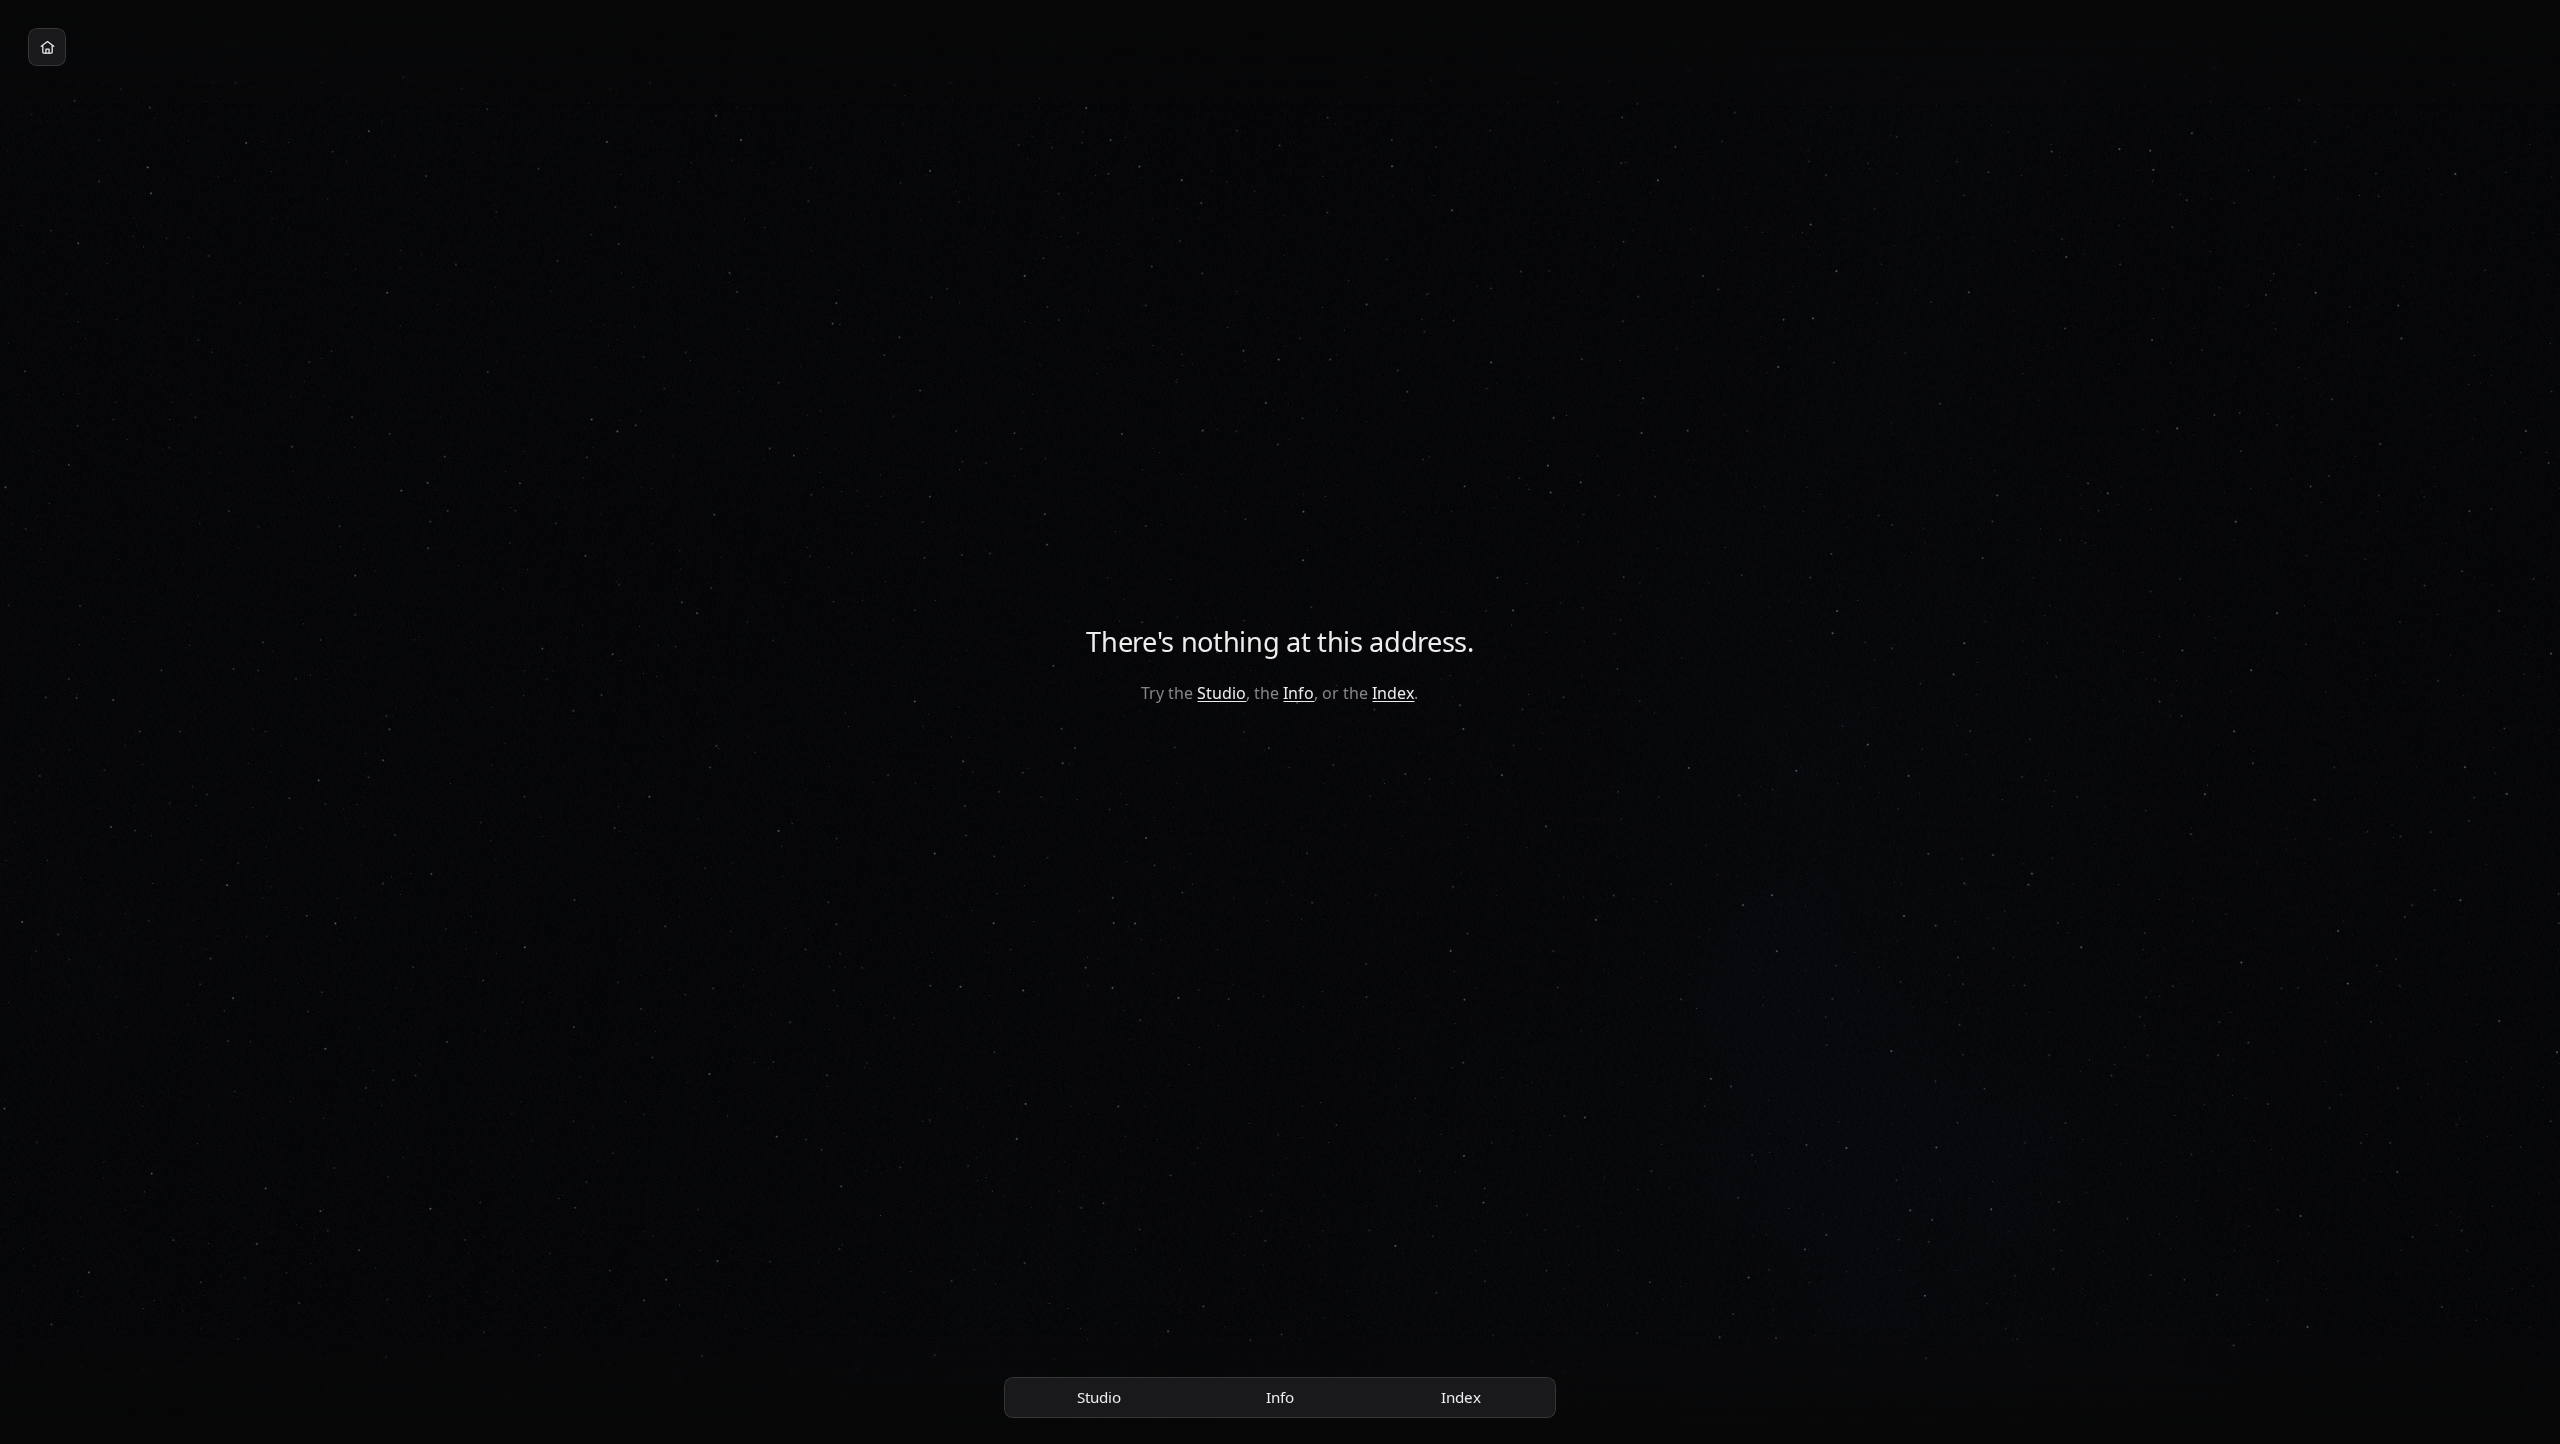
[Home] (47, 47)
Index (1393, 693)
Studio (1221, 693)
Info (1298, 693)
